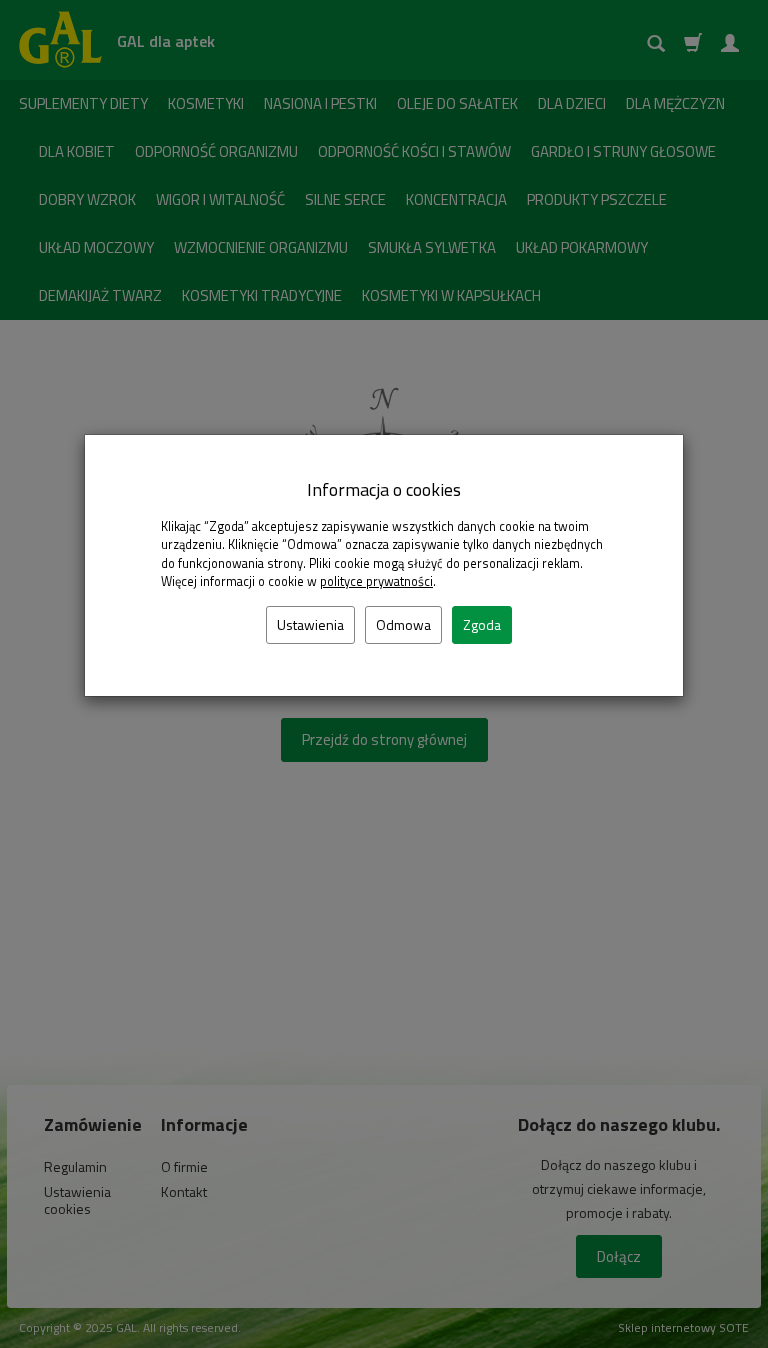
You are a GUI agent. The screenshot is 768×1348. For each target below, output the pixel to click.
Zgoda (482, 624)
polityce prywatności (376, 581)
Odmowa (403, 624)
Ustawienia (310, 624)
